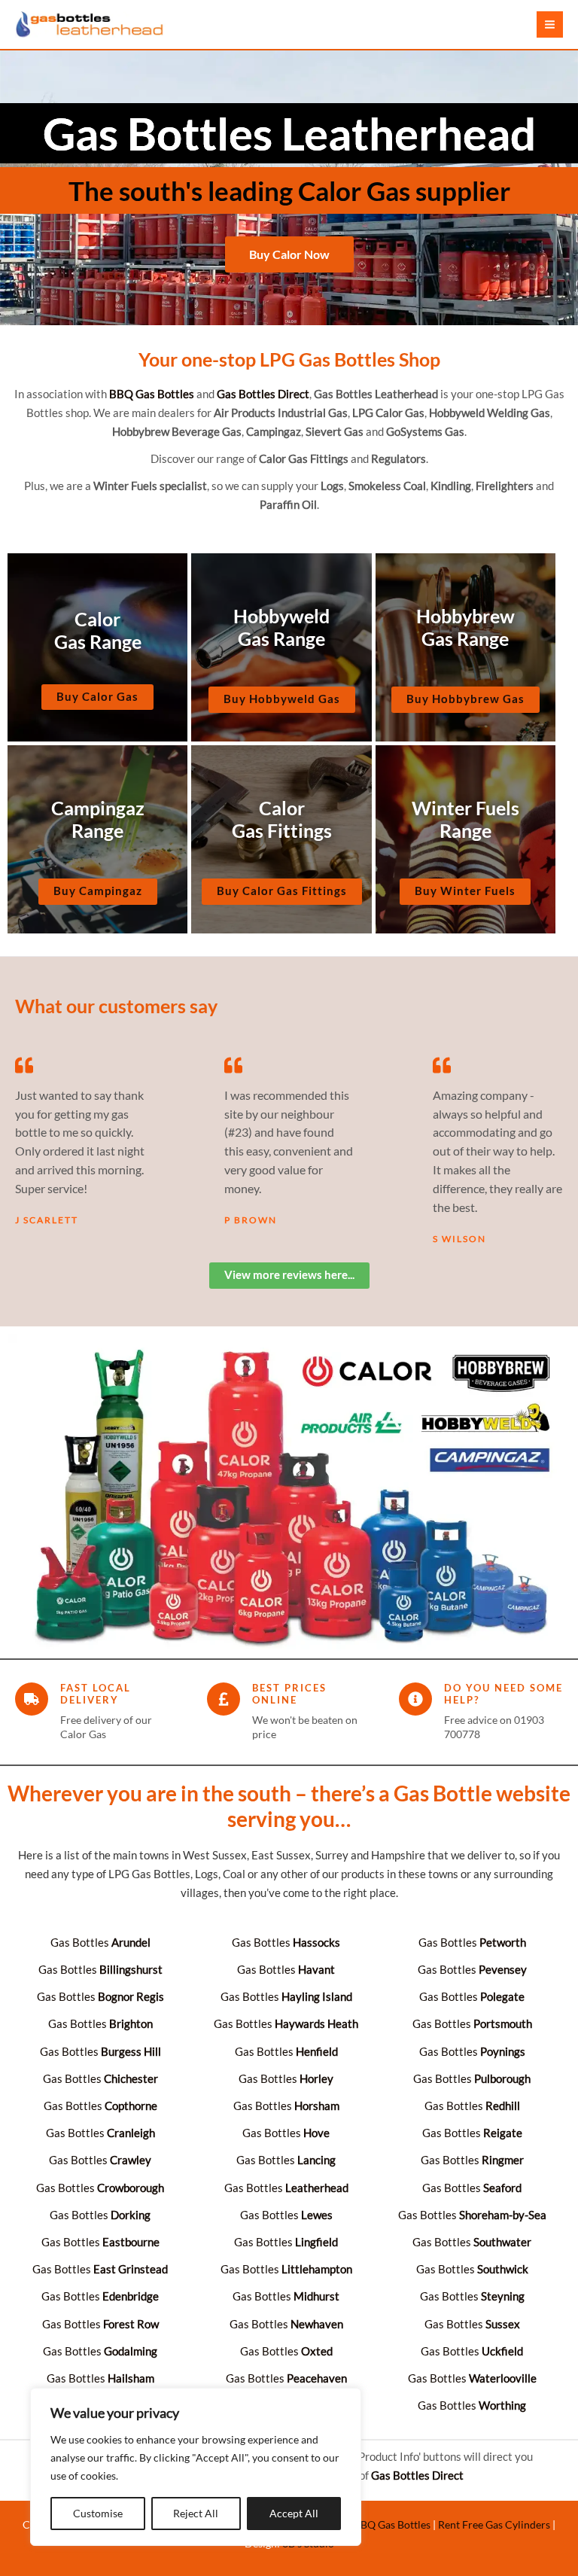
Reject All (196, 2513)
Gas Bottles (100, 1943)
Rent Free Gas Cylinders (494, 2524)
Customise (98, 2513)
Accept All (294, 2513)
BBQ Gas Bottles (392, 2524)
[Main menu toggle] (550, 24)
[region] (196, 2467)
